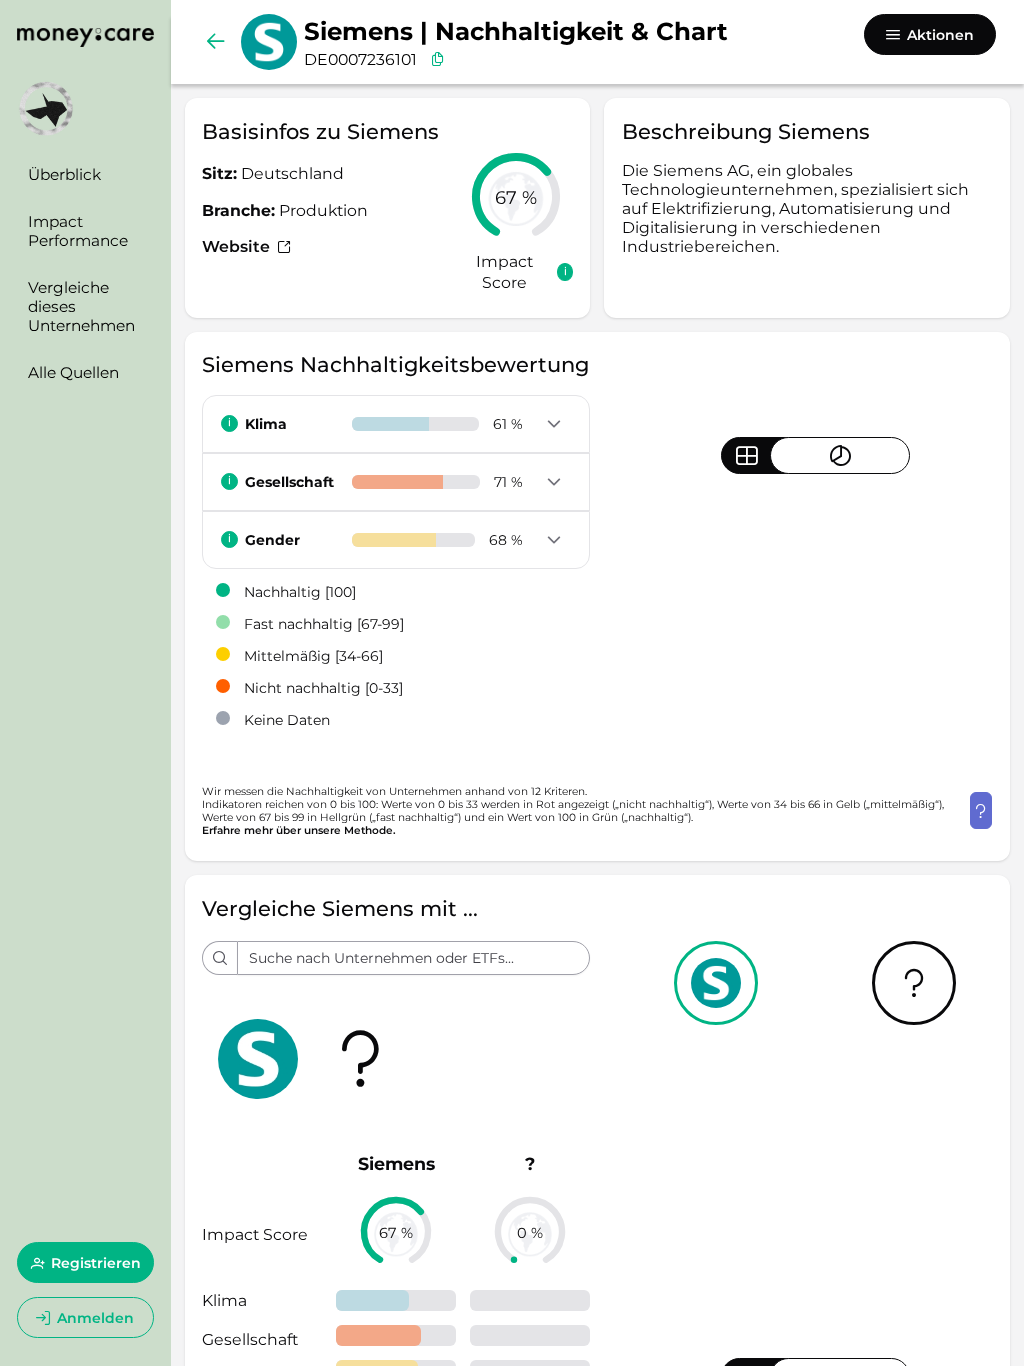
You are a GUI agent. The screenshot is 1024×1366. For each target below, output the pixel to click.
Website (238, 246)
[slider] (516, 197)
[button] (554, 425)
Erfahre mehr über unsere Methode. (299, 830)
